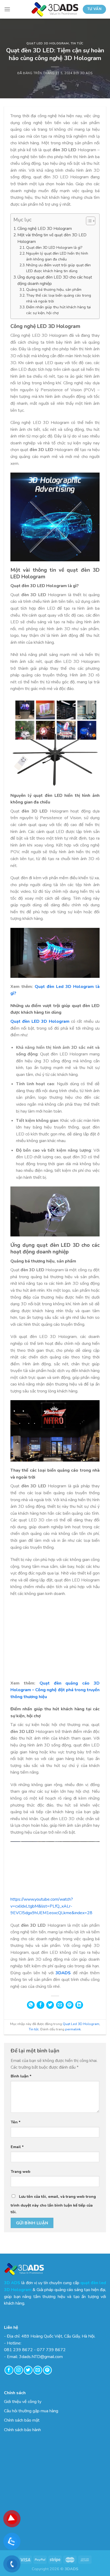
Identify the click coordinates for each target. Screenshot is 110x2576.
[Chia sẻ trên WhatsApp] (31, 2005)
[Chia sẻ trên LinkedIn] (79, 2005)
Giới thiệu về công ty (23, 2402)
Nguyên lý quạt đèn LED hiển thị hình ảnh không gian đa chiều (57, 256)
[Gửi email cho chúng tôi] (38, 2370)
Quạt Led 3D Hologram (48, 43)
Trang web (21, 2171)
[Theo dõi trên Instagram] (19, 2370)
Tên (16, 2122)
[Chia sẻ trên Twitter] (50, 2005)
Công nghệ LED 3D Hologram (45, 229)
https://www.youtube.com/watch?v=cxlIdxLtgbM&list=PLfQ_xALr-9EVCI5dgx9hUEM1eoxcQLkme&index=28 (51, 1906)
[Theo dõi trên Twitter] (28, 2370)
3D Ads (86, 73)
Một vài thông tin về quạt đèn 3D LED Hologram (52, 238)
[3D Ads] (55, 9)
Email (17, 2147)
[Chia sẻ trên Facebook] (40, 2005)
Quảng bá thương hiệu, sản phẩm (54, 290)
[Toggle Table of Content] (88, 221)
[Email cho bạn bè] (60, 2005)
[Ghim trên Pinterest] (70, 2005)
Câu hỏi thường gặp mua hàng (31, 2411)
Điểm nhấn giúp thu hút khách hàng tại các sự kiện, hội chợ (58, 310)
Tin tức (77, 43)
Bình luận (21, 2076)
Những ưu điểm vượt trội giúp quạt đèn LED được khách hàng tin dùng (58, 268)
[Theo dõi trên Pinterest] (47, 2370)
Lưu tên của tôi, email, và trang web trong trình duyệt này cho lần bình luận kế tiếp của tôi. (53, 2204)
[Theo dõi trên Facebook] (9, 2370)
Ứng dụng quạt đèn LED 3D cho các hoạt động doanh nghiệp (55, 280)
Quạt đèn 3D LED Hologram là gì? (54, 248)
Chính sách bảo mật (22, 2420)
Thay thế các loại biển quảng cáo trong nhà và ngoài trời (59, 298)
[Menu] (7, 9)
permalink (73, 2029)
